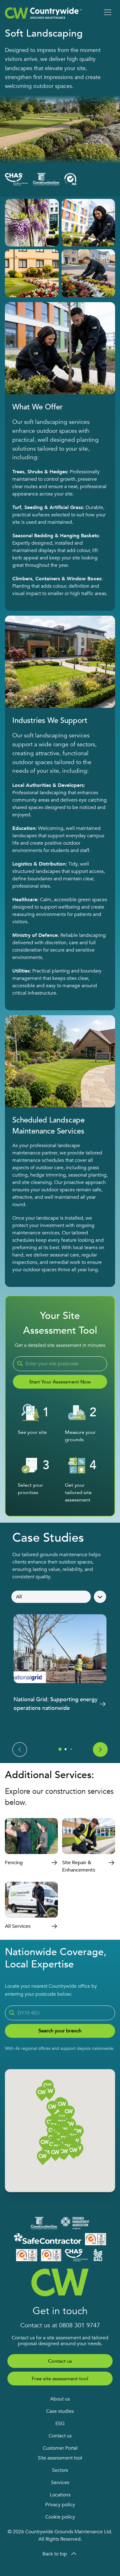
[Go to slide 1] (60, 1749)
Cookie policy (60, 2517)
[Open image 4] (88, 273)
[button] (64, 2153)
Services (60, 2483)
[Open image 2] (88, 223)
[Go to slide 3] (71, 1749)
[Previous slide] (20, 1750)
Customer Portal (60, 2448)
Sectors (60, 2470)
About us (60, 2399)
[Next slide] (100, 1750)
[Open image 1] (32, 223)
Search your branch (60, 2031)
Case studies (60, 2411)
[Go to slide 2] (66, 1749)
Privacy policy (60, 2505)
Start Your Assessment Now (60, 1382)
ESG (60, 2424)
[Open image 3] (32, 273)
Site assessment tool (60, 2458)
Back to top (55, 2554)
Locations (60, 2495)
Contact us (60, 2361)
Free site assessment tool (60, 2379)
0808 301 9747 (80, 2325)
